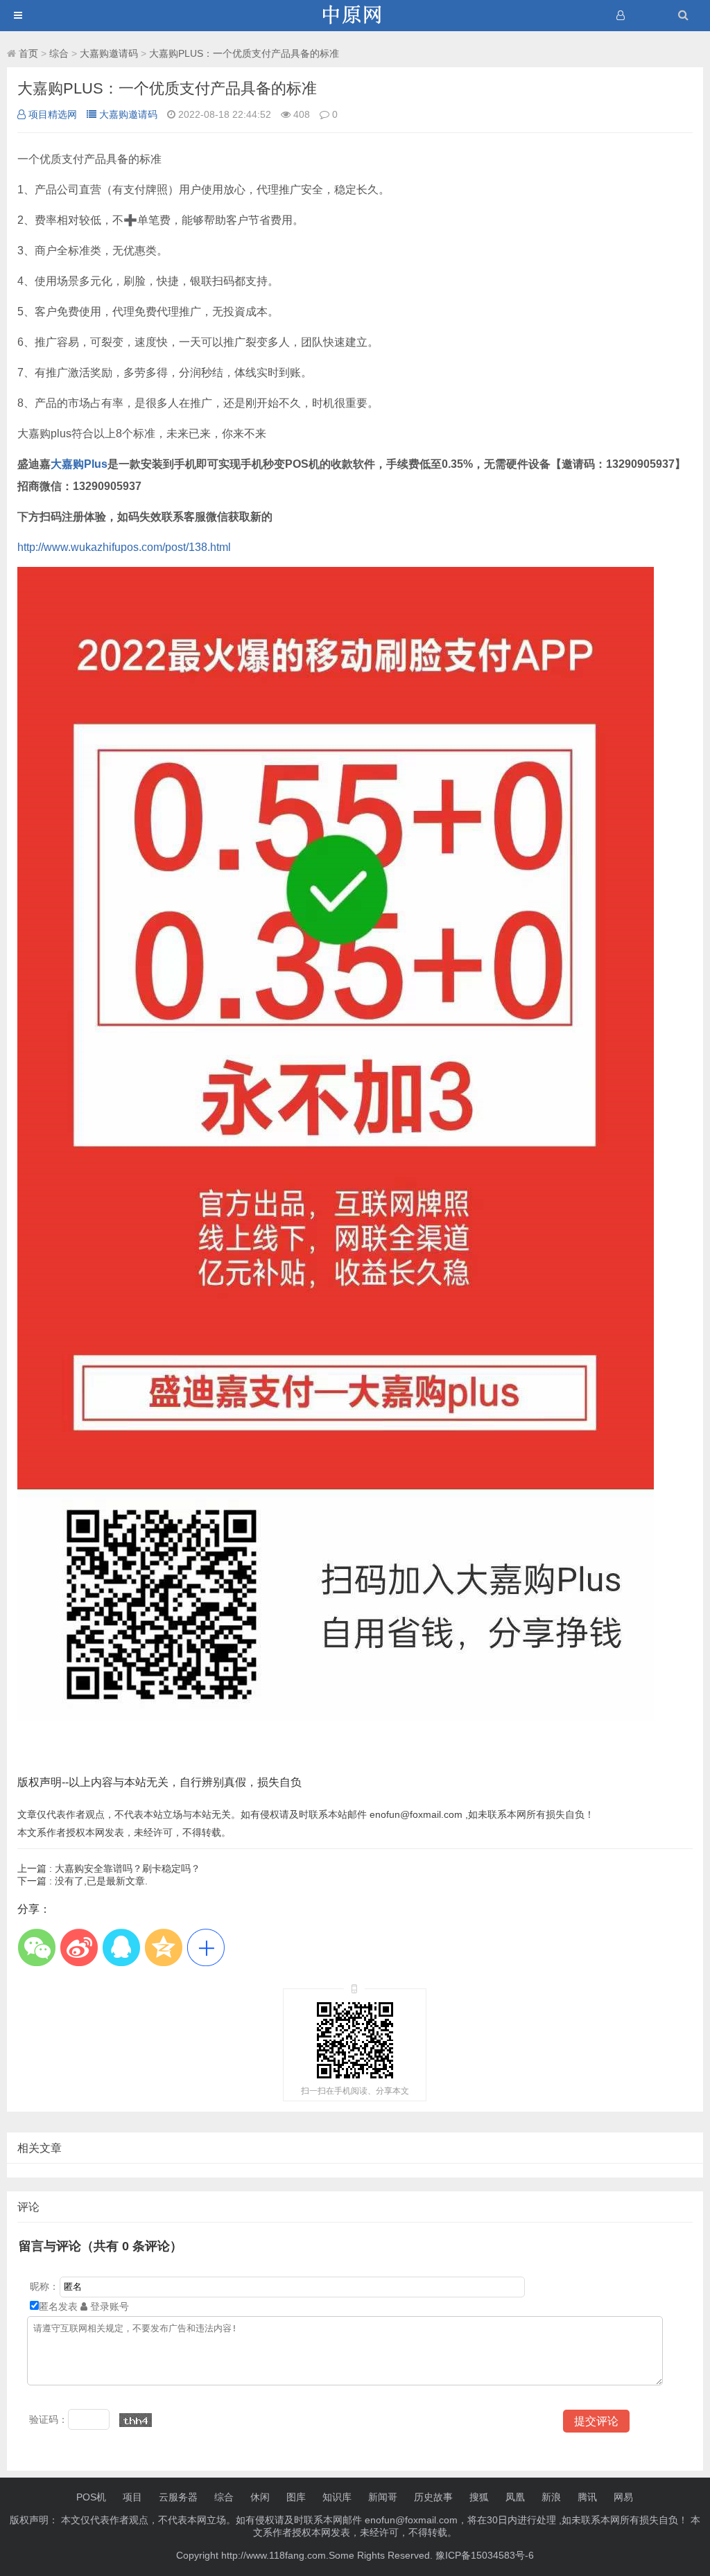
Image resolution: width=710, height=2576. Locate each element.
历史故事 (433, 2497)
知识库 (337, 2497)
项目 (132, 2497)
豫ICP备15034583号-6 (485, 2555)
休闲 (260, 2497)
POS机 (91, 2497)
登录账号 (108, 2306)
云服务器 (178, 2497)
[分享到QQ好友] (121, 1947)
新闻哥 (383, 2497)
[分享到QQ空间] (163, 1947)
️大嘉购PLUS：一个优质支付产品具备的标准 (244, 53)
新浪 (551, 2497)
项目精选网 (53, 114)
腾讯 (587, 2497)
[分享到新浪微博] (79, 1947)
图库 (296, 2497)
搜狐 (479, 2497)
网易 (623, 2497)
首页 (28, 53)
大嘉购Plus (79, 464)
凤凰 (515, 2497)
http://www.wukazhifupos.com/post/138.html (124, 547)
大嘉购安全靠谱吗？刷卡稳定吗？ (109, 1868)
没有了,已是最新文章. (83, 1881)
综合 (59, 53)
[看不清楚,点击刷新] (136, 2420)
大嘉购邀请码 (109, 53)
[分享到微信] (36, 1947)
